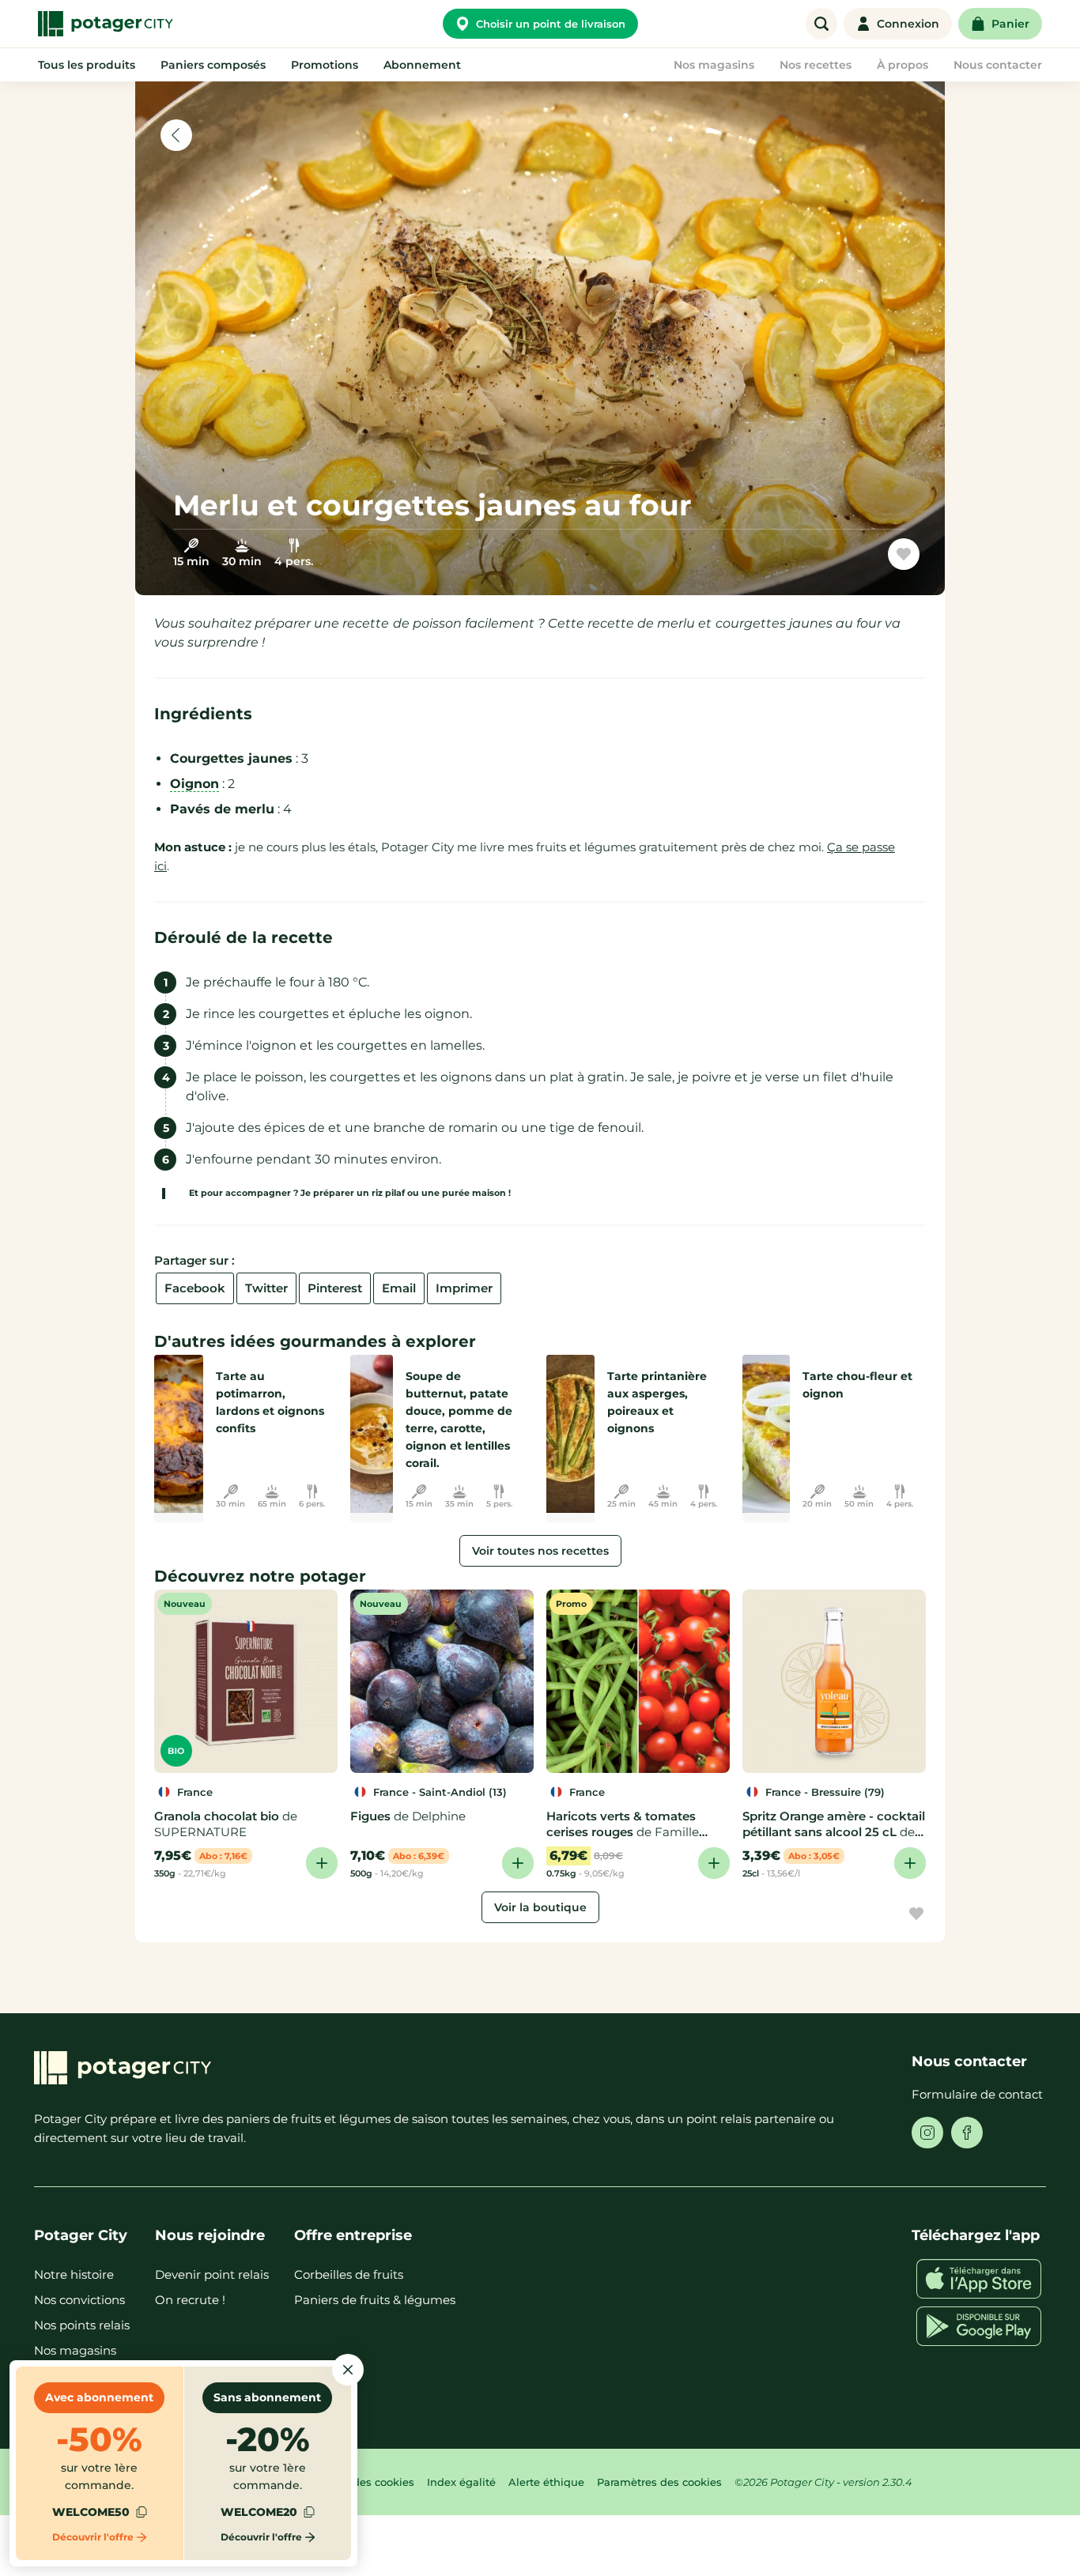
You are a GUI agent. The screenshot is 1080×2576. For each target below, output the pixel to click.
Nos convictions (79, 2300)
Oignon (194, 784)
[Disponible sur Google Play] (979, 2326)
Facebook (195, 1288)
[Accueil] (105, 24)
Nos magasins (75, 2350)
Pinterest (335, 1288)
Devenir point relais (212, 2274)
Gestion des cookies (362, 2482)
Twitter (266, 1288)
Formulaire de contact (977, 2094)
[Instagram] (927, 2133)
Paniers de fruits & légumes (375, 2300)
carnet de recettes (831, 560)
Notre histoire (74, 2274)
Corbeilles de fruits (349, 2274)
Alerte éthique (546, 2482)
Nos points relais (82, 2325)
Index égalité (461, 2482)
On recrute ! (190, 2300)
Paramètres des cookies (659, 2482)
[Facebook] (967, 2133)
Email (399, 1288)
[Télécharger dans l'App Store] (979, 2279)
